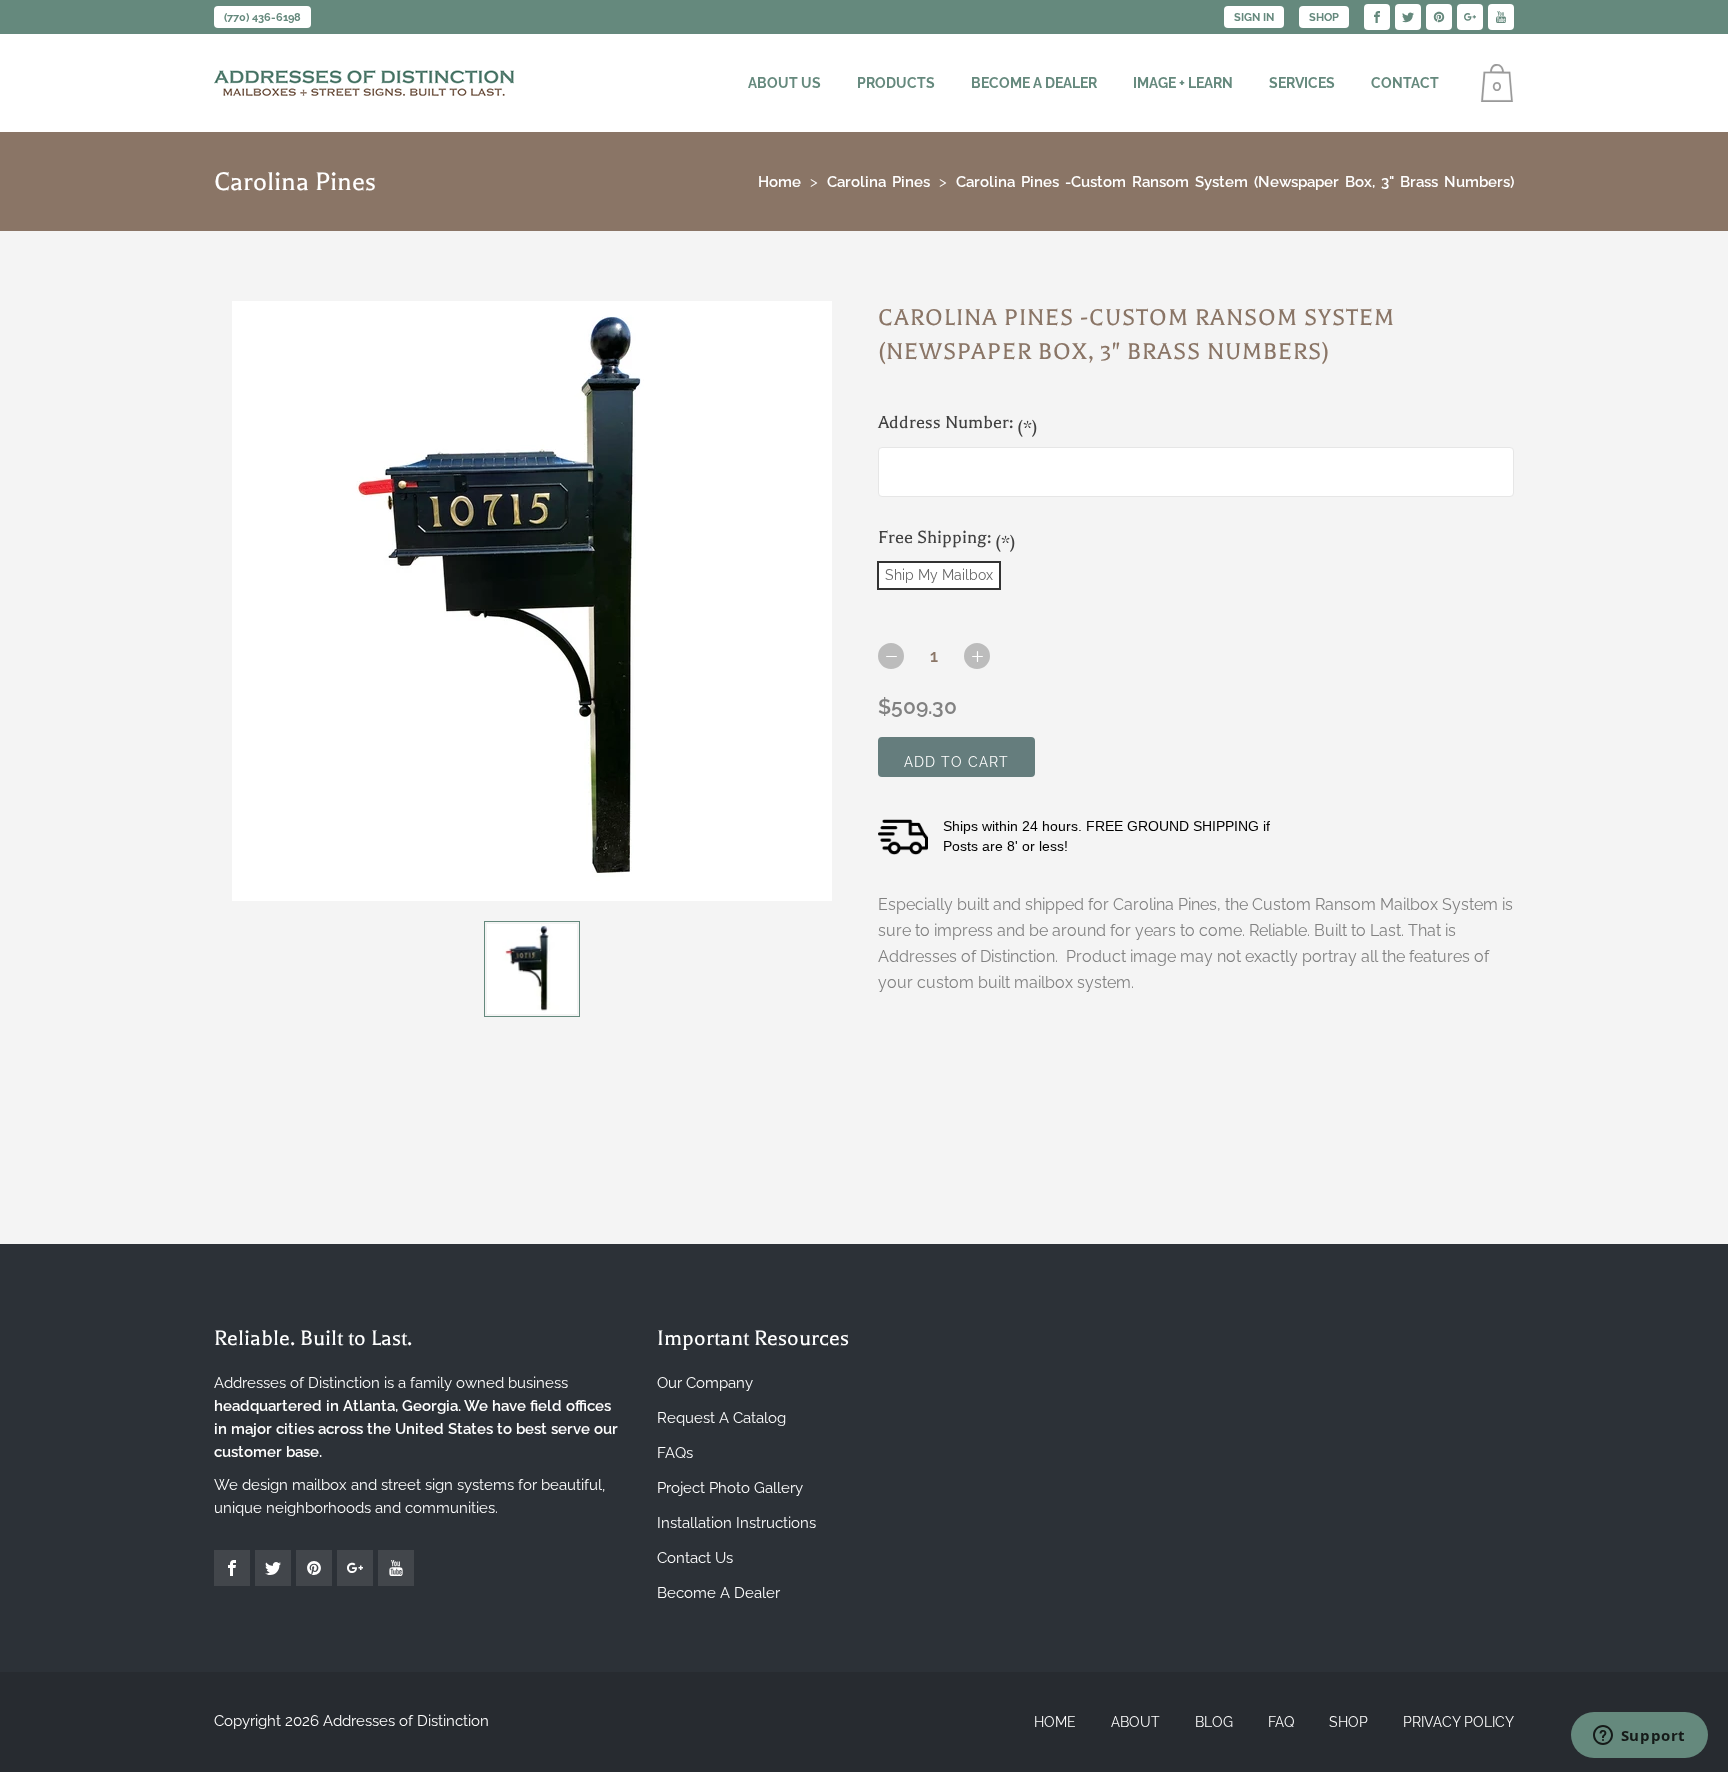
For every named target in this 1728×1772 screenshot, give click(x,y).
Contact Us (695, 1558)
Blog (1214, 1722)
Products (896, 83)
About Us (784, 83)
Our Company (705, 1383)
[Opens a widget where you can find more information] (1639, 1737)
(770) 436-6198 (262, 17)
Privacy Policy (1458, 1722)
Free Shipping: (947, 539)
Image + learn (1183, 83)
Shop (1324, 17)
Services (1302, 83)
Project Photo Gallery (730, 1488)
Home (1055, 1722)
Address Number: (958, 424)
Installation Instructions (736, 1523)
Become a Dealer (1034, 83)
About (1135, 1722)
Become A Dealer (718, 1593)
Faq (1281, 1722)
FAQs (675, 1453)
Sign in (1254, 17)
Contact (1405, 83)
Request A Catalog (721, 1418)
